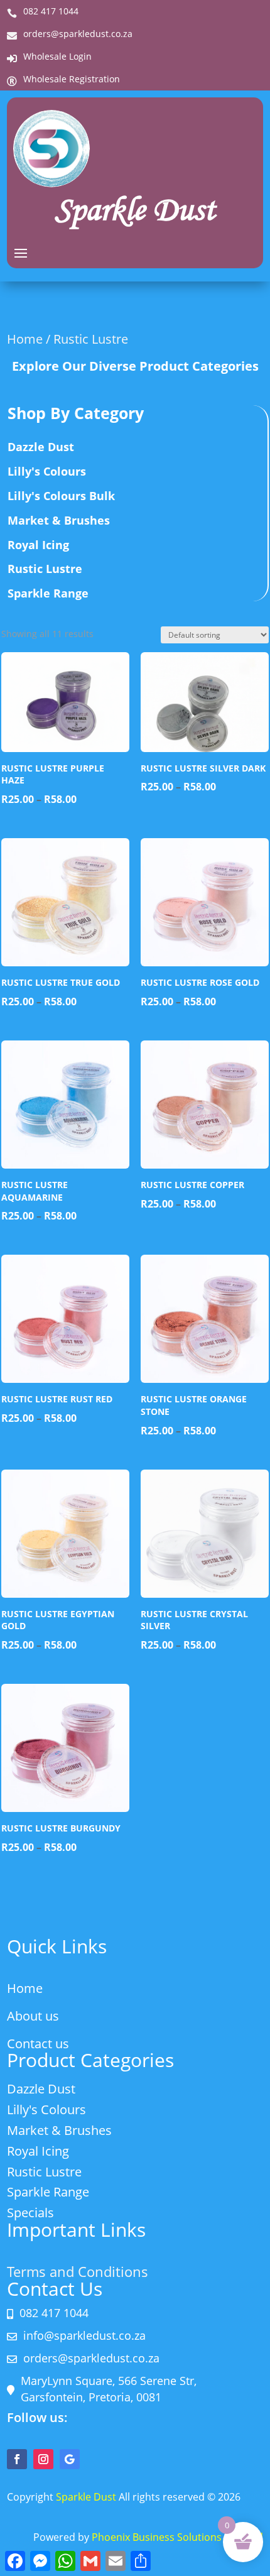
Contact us (38, 2044)
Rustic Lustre (45, 569)
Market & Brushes (59, 520)
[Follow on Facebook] (17, 2459)
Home (25, 339)
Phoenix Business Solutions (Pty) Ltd (177, 2537)
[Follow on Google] (70, 2459)
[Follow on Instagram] (43, 2459)
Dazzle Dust (41, 447)
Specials (30, 2213)
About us (33, 2016)
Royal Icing (38, 545)
